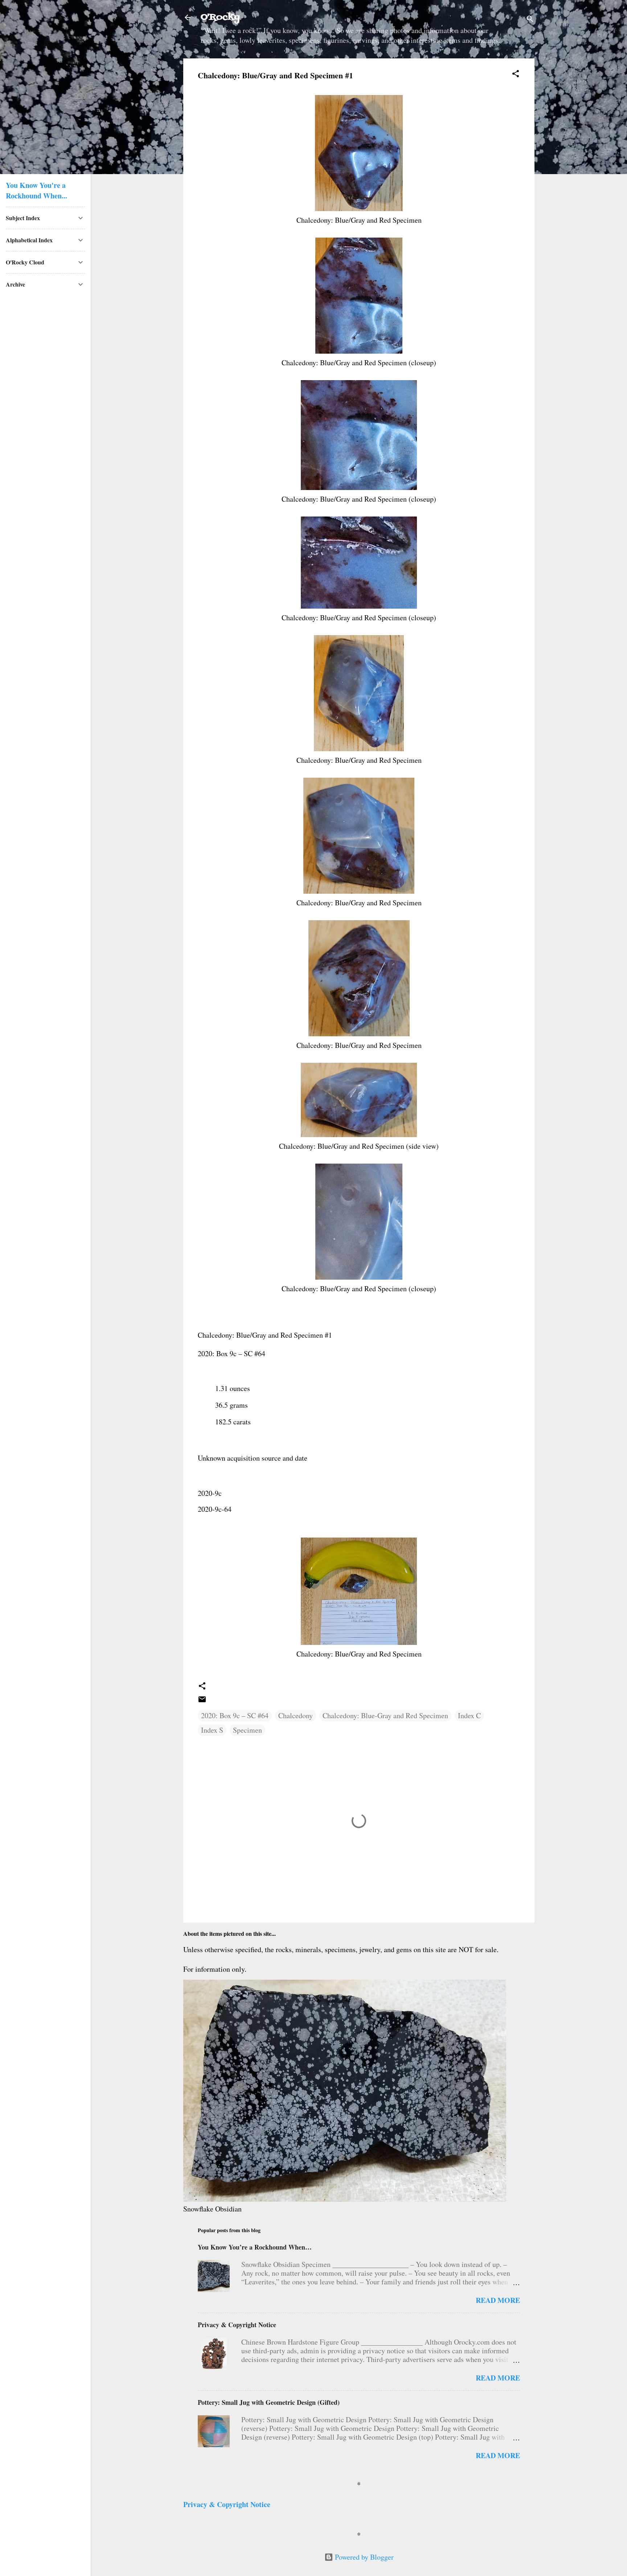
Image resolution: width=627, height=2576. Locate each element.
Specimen (247, 1730)
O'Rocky (220, 17)
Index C (469, 1715)
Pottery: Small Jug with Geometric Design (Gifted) (269, 2402)
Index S (212, 1730)
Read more (498, 2300)
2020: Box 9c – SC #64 (235, 1715)
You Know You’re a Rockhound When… (255, 2247)
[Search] (530, 20)
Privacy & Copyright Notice (237, 2325)
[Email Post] (202, 1701)
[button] (516, 75)
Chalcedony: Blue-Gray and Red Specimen (385, 1715)
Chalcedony (296, 1715)
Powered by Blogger (363, 2557)
